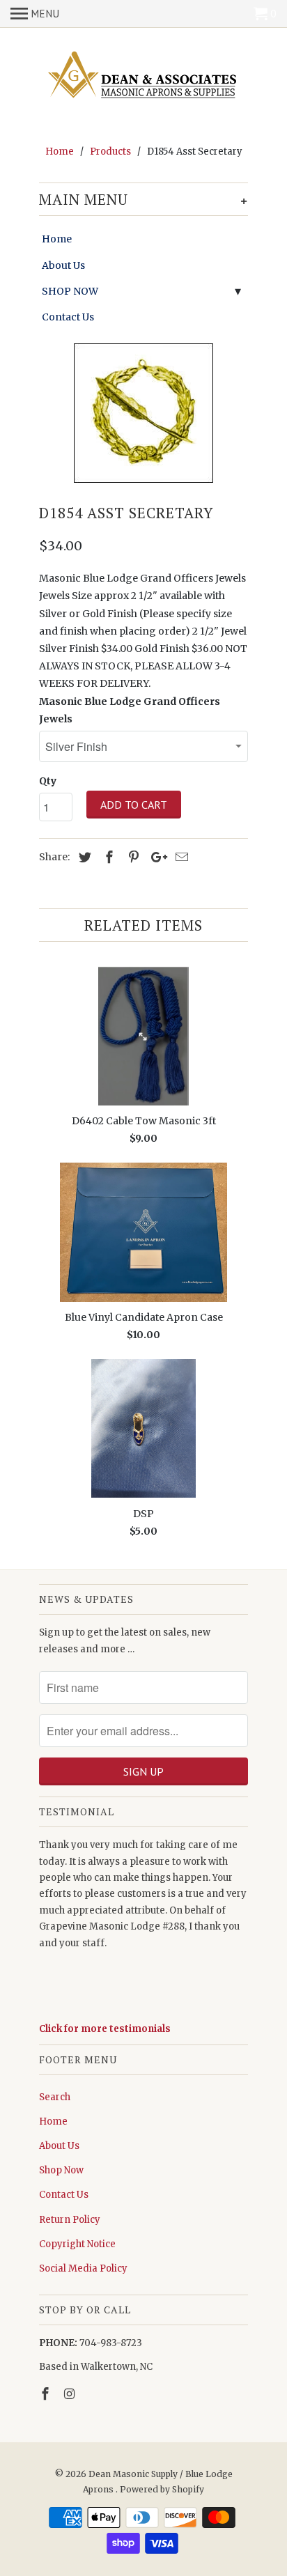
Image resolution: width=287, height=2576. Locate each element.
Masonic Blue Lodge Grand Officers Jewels (130, 710)
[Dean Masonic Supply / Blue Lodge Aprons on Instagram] (71, 2394)
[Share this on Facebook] (107, 857)
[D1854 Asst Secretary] (143, 413)
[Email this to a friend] (180, 857)
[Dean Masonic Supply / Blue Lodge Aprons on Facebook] (47, 2394)
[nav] (35, 14)
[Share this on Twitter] (83, 857)
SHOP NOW (70, 291)
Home (57, 239)
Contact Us (68, 317)
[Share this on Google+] (155, 857)
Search (55, 2097)
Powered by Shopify (162, 2489)
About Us (63, 265)
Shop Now (61, 2170)
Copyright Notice (77, 2244)
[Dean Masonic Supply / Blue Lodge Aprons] (143, 77)
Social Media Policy (83, 2268)
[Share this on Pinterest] (132, 857)
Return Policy (70, 2220)
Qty (48, 781)
